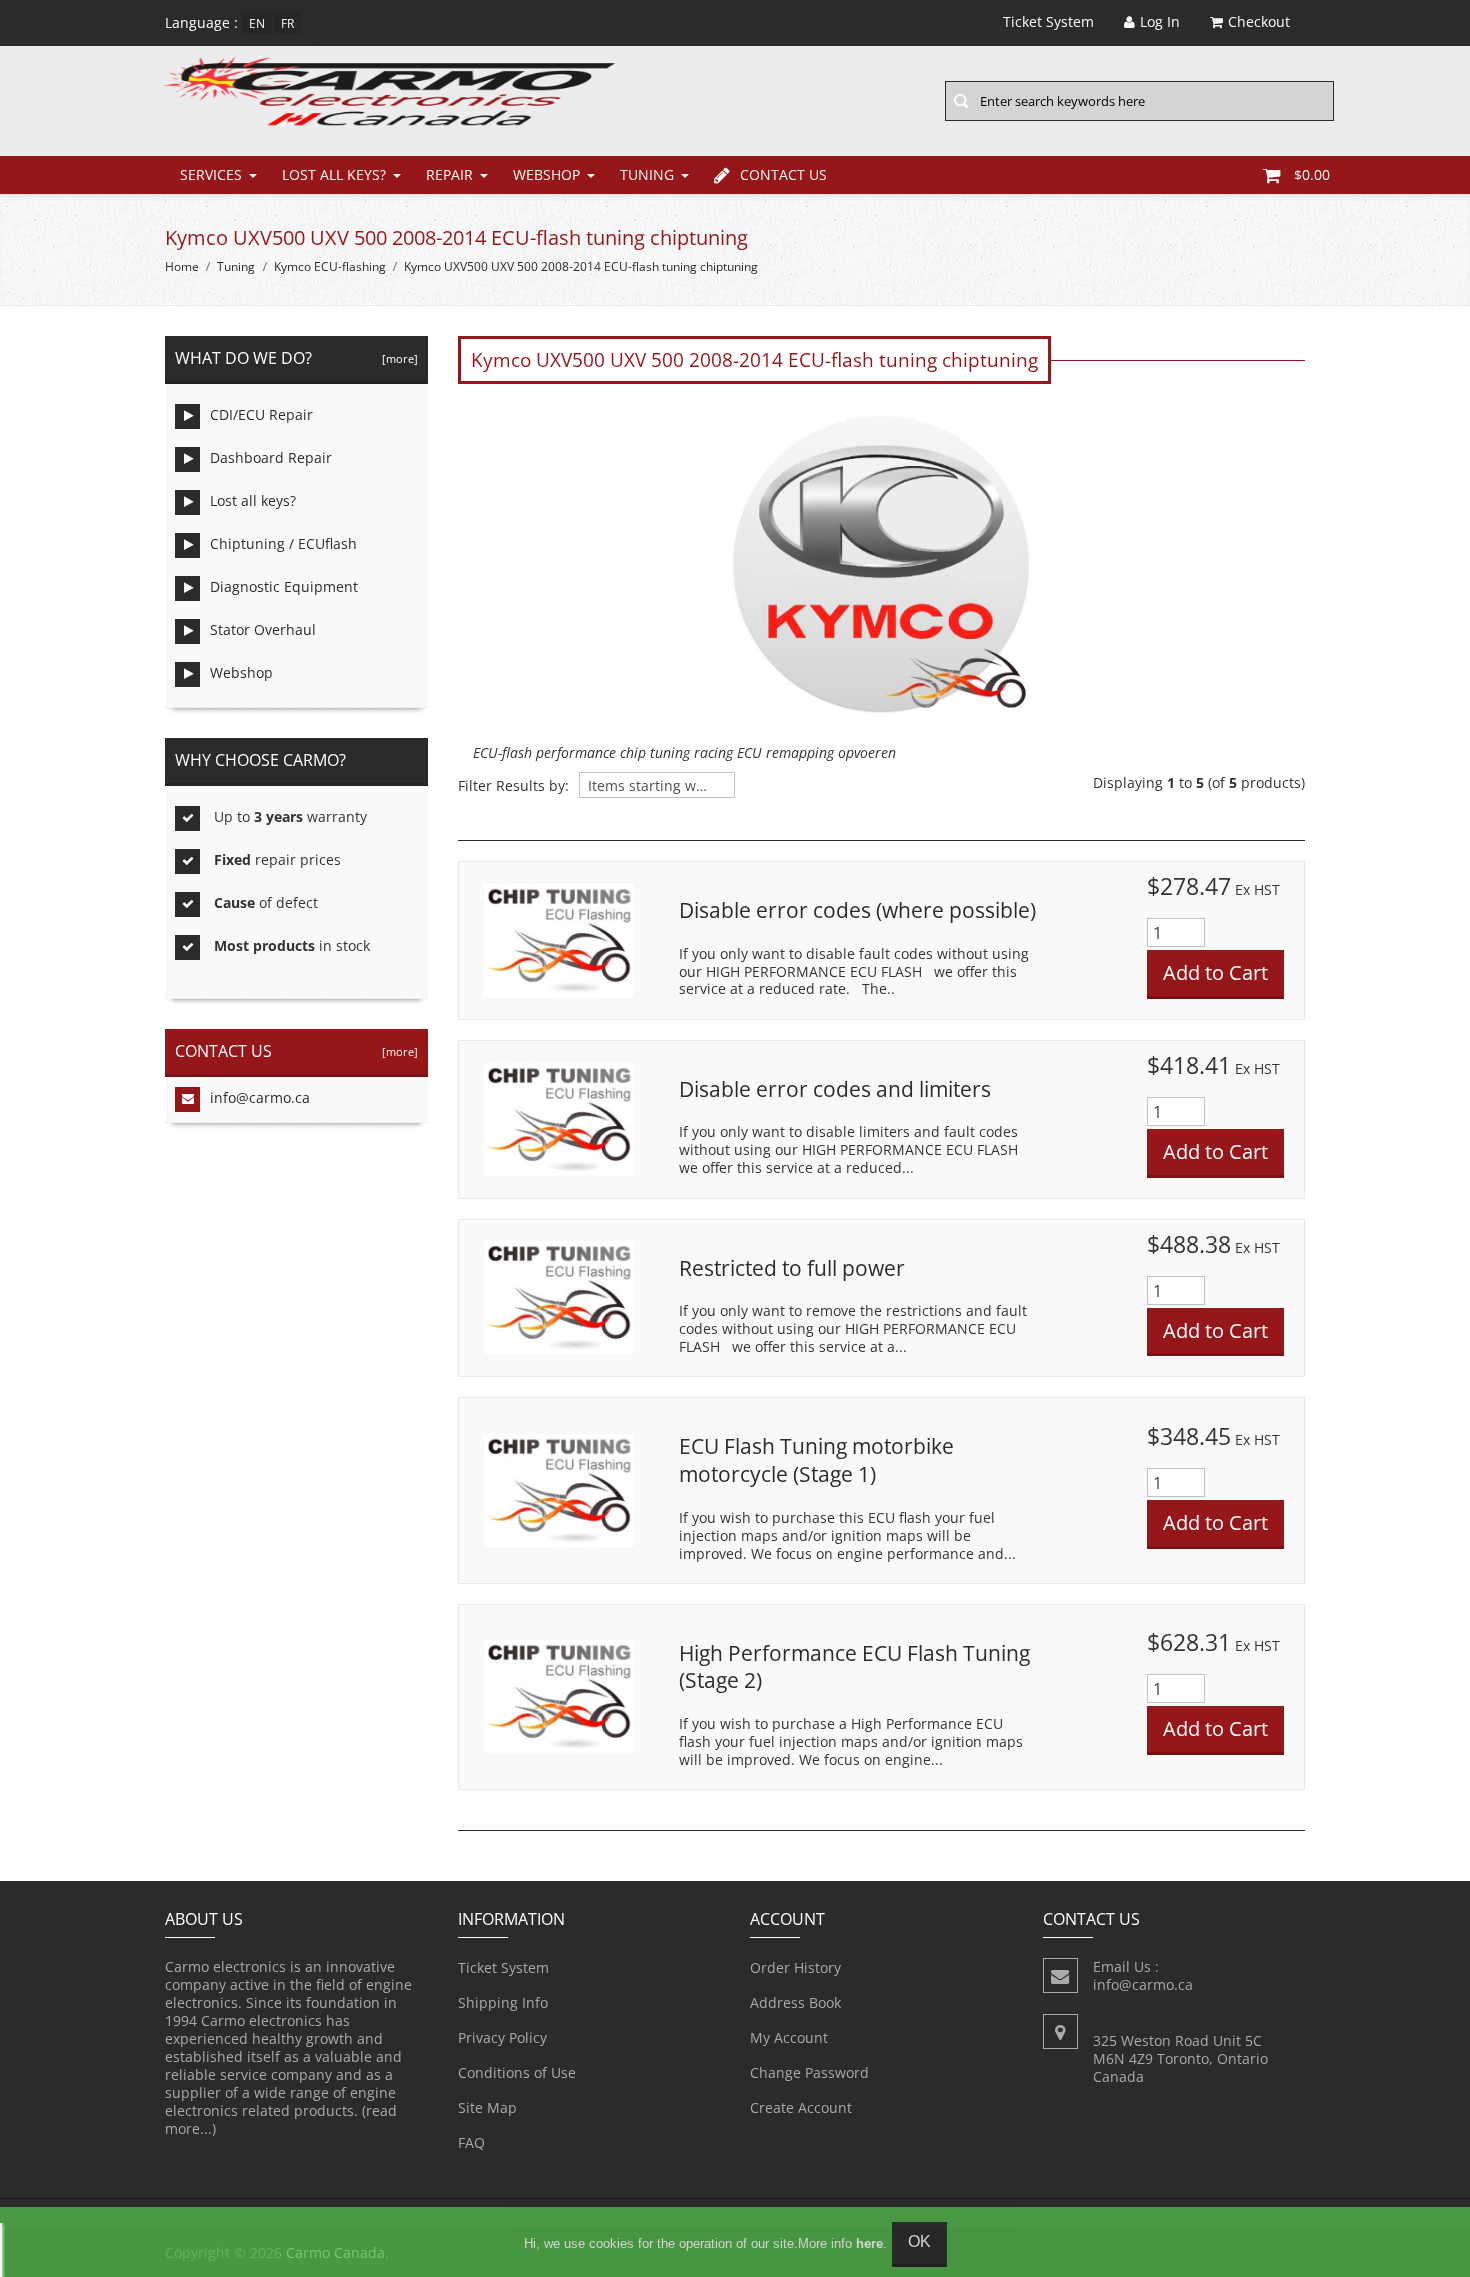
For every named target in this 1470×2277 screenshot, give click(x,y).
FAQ (471, 2142)
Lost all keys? (334, 174)
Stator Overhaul (263, 629)
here (869, 2243)
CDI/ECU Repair (261, 414)
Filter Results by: (513, 786)
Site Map (487, 2107)
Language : (201, 22)
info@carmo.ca (260, 1097)
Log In (1160, 21)
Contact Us (783, 174)
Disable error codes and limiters (835, 1089)
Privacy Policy (502, 2037)
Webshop (546, 174)
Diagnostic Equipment (284, 586)
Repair (449, 174)
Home (182, 266)
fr (287, 23)
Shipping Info (503, 2002)
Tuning (647, 174)
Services (211, 174)
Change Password (809, 2072)
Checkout (1259, 21)
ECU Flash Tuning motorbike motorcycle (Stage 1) (816, 1460)
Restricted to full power (792, 1268)
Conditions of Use (517, 2072)
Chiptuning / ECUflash (283, 543)
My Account (789, 2037)
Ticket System (503, 1967)
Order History (795, 1967)
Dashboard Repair (271, 457)
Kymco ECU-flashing (330, 266)
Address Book (795, 2002)
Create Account (801, 2107)
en (257, 23)
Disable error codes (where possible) (857, 910)
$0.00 (1312, 174)
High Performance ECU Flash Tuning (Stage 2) (854, 1667)
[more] (397, 358)
